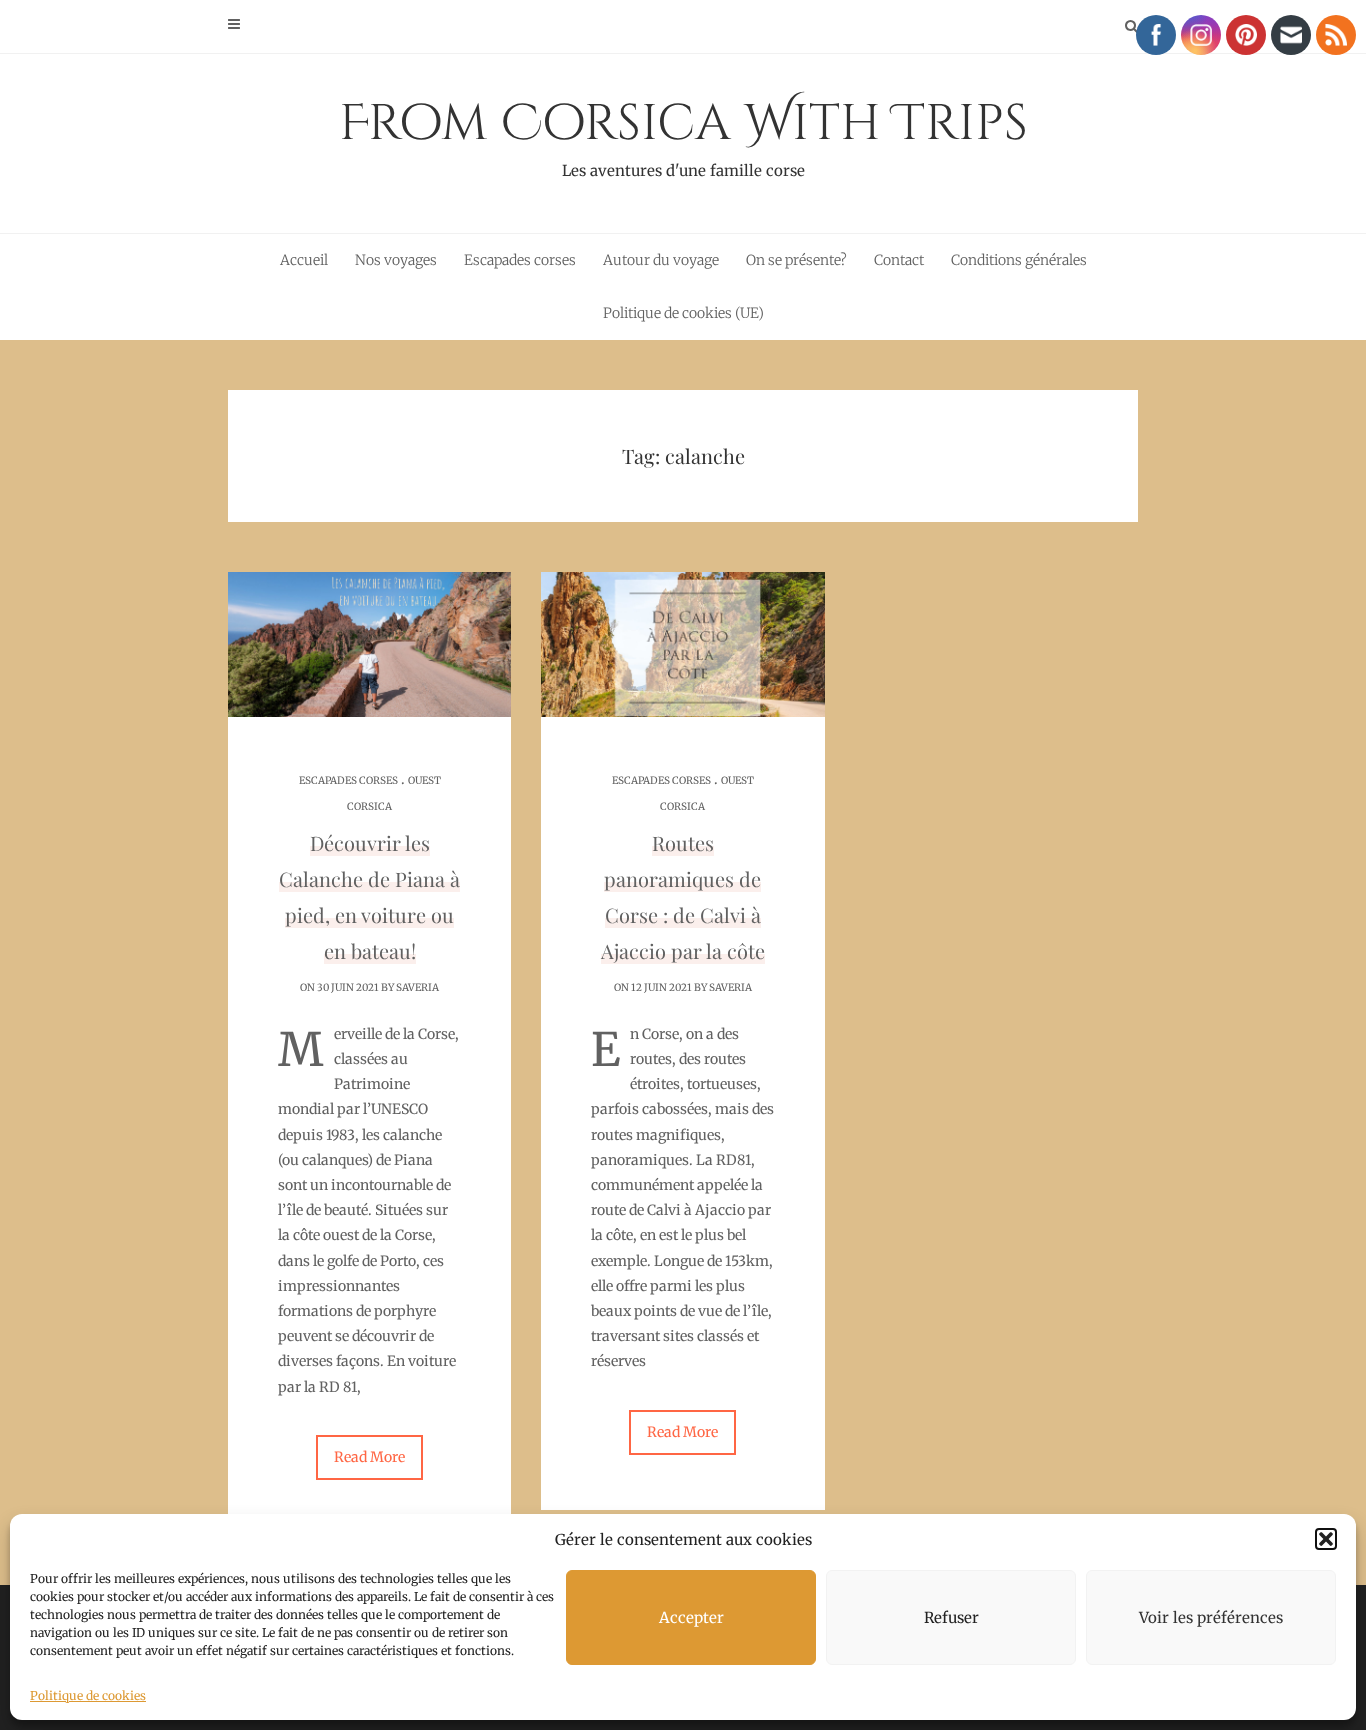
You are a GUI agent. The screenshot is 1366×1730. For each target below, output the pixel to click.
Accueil (304, 260)
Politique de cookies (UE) (683, 313)
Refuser (951, 1617)
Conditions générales (1019, 260)
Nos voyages (396, 260)
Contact (899, 260)
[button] (1326, 1539)
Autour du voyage (661, 260)
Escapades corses (520, 260)
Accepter (691, 1617)
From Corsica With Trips (683, 135)
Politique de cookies (88, 1695)
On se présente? (796, 260)
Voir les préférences (1211, 1617)
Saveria (417, 987)
